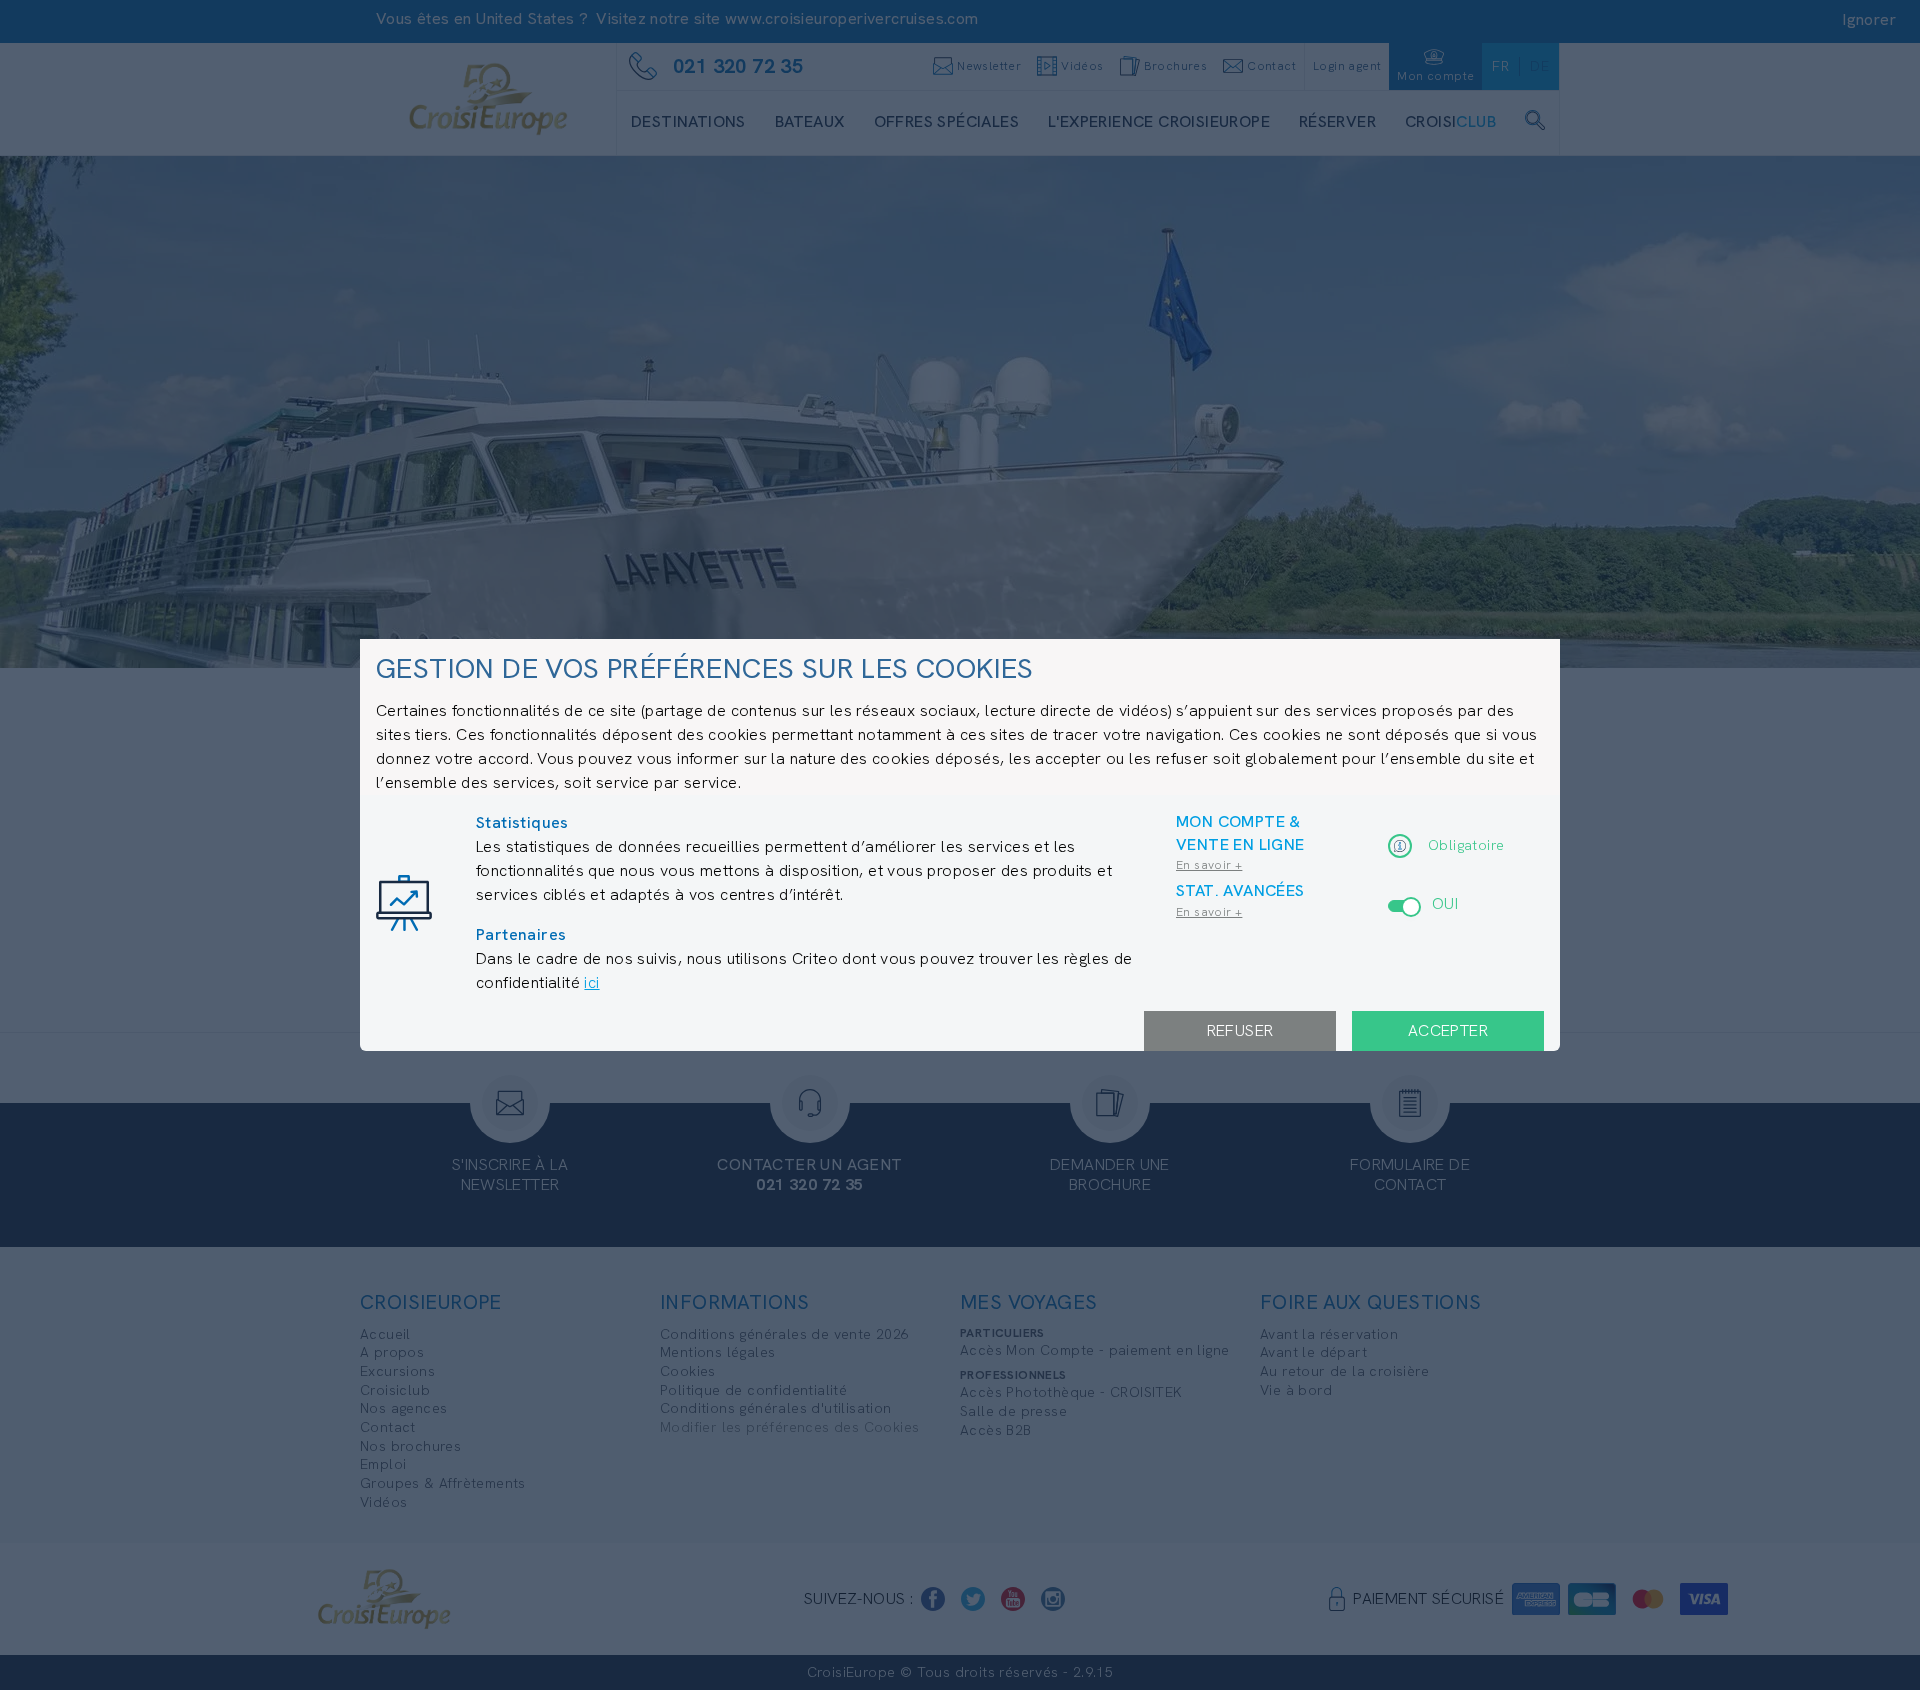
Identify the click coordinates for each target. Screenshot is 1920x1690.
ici (591, 982)
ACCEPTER (1448, 1030)
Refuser (1240, 1030)
